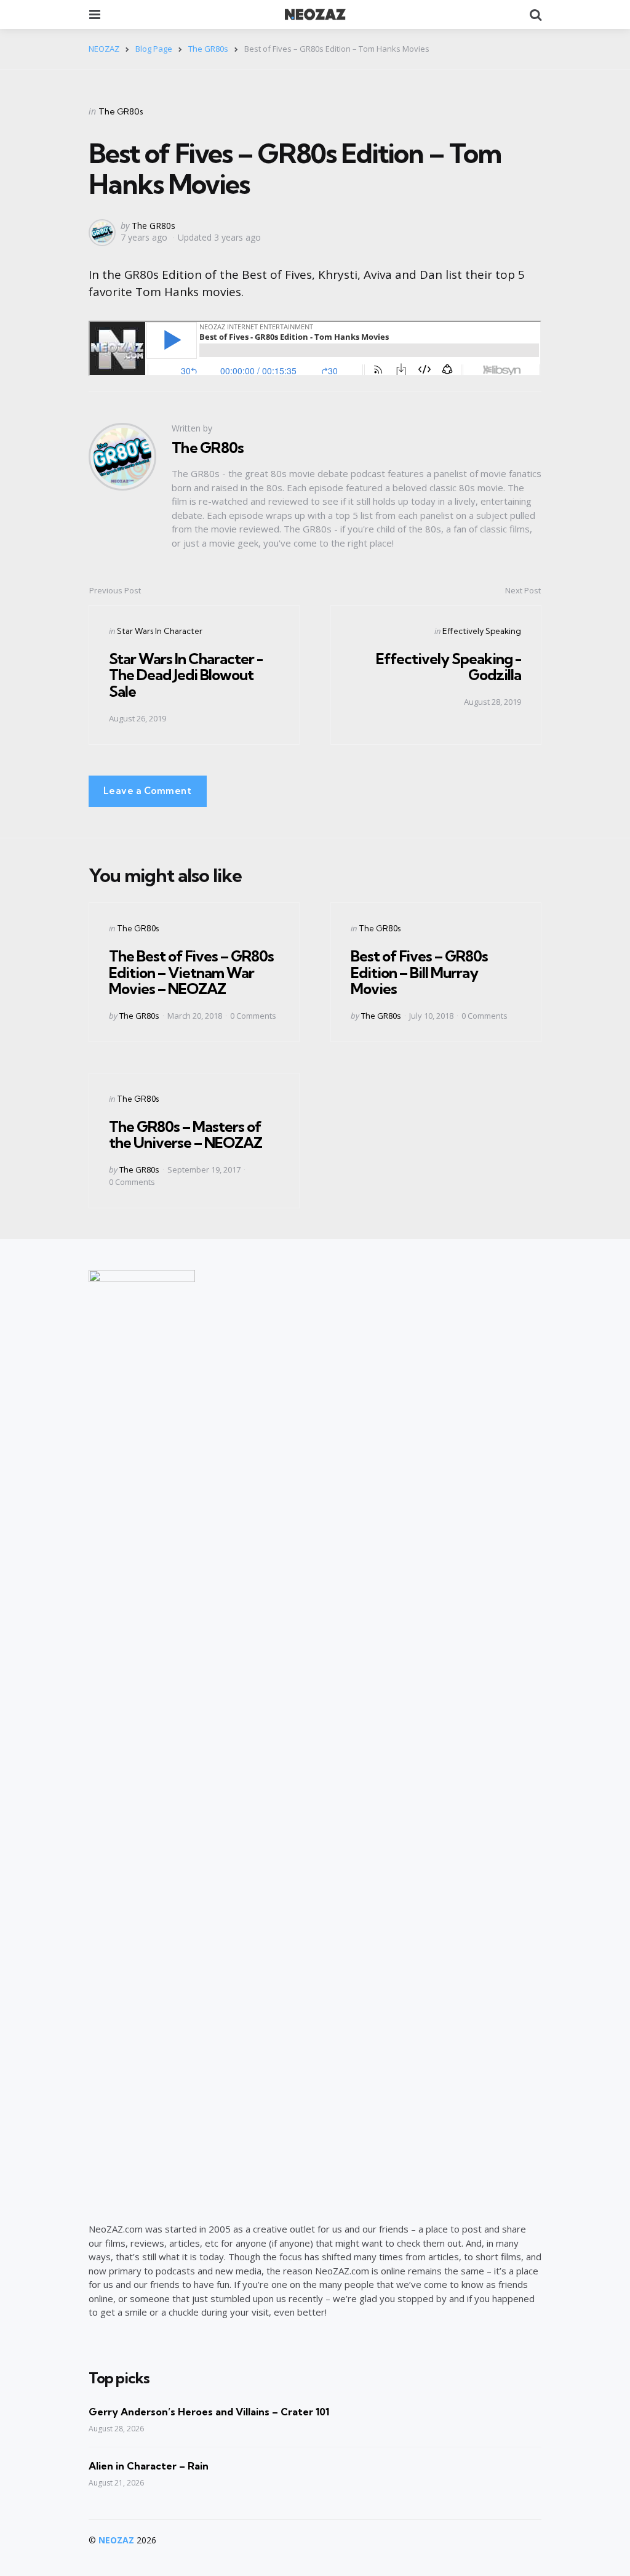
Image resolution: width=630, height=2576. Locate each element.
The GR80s (121, 111)
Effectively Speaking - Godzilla (449, 667)
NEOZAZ (116, 2540)
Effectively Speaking (482, 631)
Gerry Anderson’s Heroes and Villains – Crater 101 (209, 2412)
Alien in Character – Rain (149, 2466)
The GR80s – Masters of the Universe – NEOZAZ (185, 1134)
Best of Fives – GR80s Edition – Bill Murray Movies (419, 972)
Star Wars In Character (160, 631)
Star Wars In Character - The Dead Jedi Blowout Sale (186, 675)
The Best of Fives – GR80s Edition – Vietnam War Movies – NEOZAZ (191, 972)
